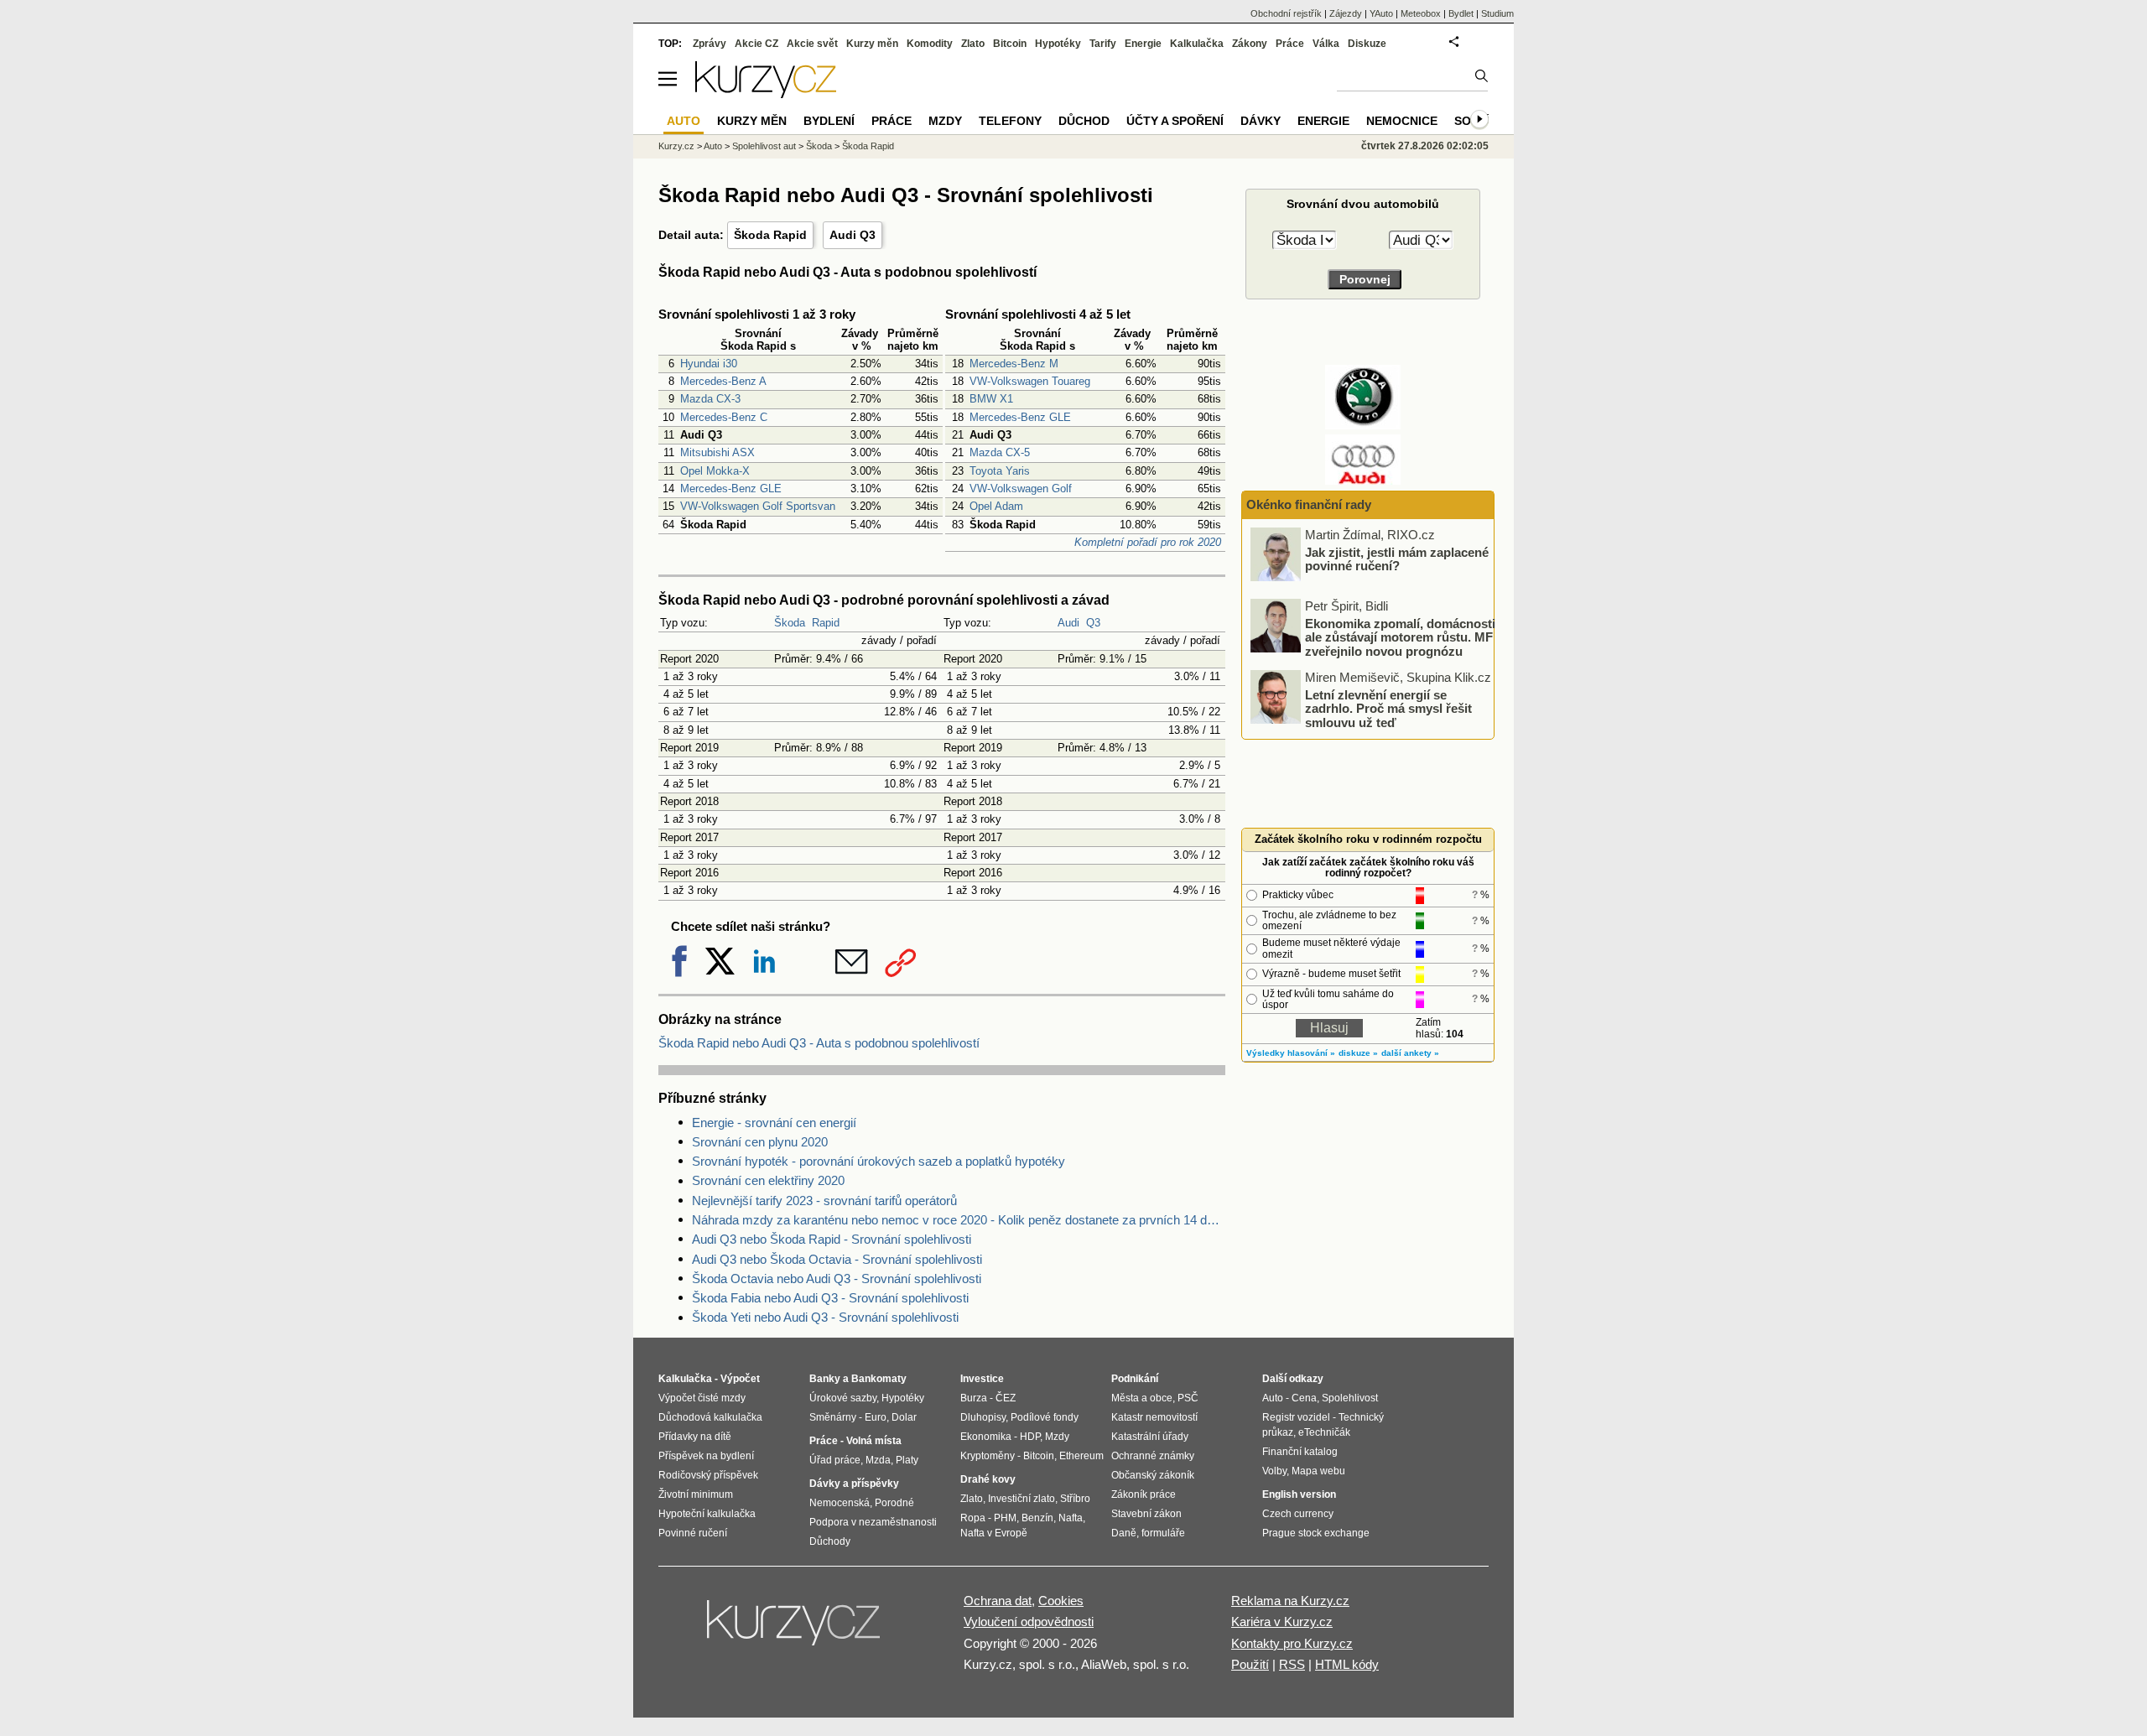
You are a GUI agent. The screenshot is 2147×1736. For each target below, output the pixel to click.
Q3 (1093, 623)
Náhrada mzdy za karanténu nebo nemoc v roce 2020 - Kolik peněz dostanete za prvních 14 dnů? (959, 1220)
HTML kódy (1347, 1664)
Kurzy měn (872, 44)
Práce (1290, 44)
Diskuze (1367, 44)
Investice (982, 1379)
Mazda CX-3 (710, 399)
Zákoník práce (1144, 1494)
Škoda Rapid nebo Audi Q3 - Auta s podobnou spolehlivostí (819, 1043)
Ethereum (1081, 1456)
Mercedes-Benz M (1014, 364)
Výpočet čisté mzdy (702, 1398)
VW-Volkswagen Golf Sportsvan (758, 506)
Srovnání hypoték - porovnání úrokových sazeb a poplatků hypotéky (879, 1161)
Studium (1497, 13)
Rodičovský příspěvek (708, 1475)
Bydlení (829, 121)
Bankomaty (879, 1379)
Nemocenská (840, 1503)
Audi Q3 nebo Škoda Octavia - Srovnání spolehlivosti (837, 1259)
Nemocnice (1402, 121)
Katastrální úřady (1150, 1437)
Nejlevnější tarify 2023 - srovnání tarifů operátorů (824, 1201)
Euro (876, 1417)
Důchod (1084, 121)
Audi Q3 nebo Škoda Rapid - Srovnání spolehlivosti (832, 1239)
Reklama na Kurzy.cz (1290, 1601)
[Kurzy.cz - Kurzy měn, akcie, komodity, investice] (766, 94)
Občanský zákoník (1153, 1475)
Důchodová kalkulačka (710, 1417)
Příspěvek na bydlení (706, 1456)
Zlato (973, 44)
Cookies (1061, 1601)
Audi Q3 (853, 235)
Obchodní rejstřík (1286, 13)
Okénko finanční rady (1309, 504)
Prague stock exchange (1316, 1533)
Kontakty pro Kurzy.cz (1292, 1643)
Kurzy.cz (676, 146)
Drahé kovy (988, 1479)
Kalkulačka (1197, 44)
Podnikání (1135, 1379)
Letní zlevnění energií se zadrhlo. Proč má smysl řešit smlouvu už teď (1388, 708)
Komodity (930, 44)
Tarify (1103, 44)
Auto (713, 146)
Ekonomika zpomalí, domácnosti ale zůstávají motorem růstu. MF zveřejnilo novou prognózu (1400, 637)
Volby (1274, 1471)
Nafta (1071, 1518)
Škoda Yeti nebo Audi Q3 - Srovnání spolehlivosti (825, 1317)
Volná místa (874, 1441)
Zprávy (710, 44)
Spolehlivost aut (764, 146)
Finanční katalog (1300, 1452)
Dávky (1261, 121)
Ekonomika (986, 1437)
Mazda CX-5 (1000, 452)
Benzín (1037, 1518)
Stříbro (1075, 1499)
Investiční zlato (1022, 1499)
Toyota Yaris (1000, 471)
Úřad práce (835, 1460)
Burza (974, 1398)
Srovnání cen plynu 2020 (760, 1142)
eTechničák (1324, 1432)
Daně (1124, 1533)
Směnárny (833, 1417)
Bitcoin (1010, 44)
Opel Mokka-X (715, 471)
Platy (907, 1460)
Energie (1143, 44)
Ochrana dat (998, 1601)
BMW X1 (991, 399)
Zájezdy (1346, 13)
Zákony (1250, 44)
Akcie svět (812, 44)
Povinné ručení (693, 1533)
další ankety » (1410, 1053)
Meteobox (1421, 13)
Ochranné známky (1153, 1456)
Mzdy (945, 121)
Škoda (790, 623)
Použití (1250, 1664)
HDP (1030, 1437)
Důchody (830, 1541)
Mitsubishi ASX (717, 452)
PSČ (1188, 1398)
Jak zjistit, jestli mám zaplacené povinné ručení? (1397, 559)
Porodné (894, 1503)
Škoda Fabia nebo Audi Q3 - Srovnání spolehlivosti (830, 1298)
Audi (1068, 623)
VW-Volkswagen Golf (1021, 489)
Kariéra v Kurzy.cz (1282, 1622)
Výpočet (740, 1379)
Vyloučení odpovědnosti (1029, 1622)
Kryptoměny (988, 1456)
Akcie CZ (756, 44)
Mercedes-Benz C (724, 417)
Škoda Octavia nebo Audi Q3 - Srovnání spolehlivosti (837, 1279)
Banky (825, 1379)
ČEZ (1006, 1398)
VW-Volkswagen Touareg (1030, 381)
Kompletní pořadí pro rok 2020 (1148, 542)
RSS (1292, 1664)
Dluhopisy (983, 1417)
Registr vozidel (1296, 1417)
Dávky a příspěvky (854, 1484)
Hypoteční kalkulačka (707, 1514)
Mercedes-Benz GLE (731, 489)
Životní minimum (696, 1494)
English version (1299, 1494)
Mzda (878, 1460)
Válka (1326, 44)
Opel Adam (996, 506)
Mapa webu (1318, 1471)
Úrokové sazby (843, 1398)
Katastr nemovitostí (1154, 1417)
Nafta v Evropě (994, 1533)
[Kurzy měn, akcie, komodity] (795, 1629)
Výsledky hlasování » (1291, 1053)
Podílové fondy (1045, 1417)
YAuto (1381, 13)
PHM (1005, 1518)
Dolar (904, 1417)
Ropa (973, 1518)
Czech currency (1298, 1514)
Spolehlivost (1350, 1398)
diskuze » (1358, 1053)
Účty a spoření (1175, 121)
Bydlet (1461, 13)
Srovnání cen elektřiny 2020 (768, 1180)
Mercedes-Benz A (723, 381)
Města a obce (1142, 1398)
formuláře (1163, 1533)
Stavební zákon (1146, 1514)
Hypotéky (1058, 44)
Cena (1304, 1398)
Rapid (826, 623)
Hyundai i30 (709, 364)
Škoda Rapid (770, 235)
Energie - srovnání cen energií (774, 1123)
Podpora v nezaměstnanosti (873, 1522)
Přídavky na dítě (695, 1437)
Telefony (1010, 121)
